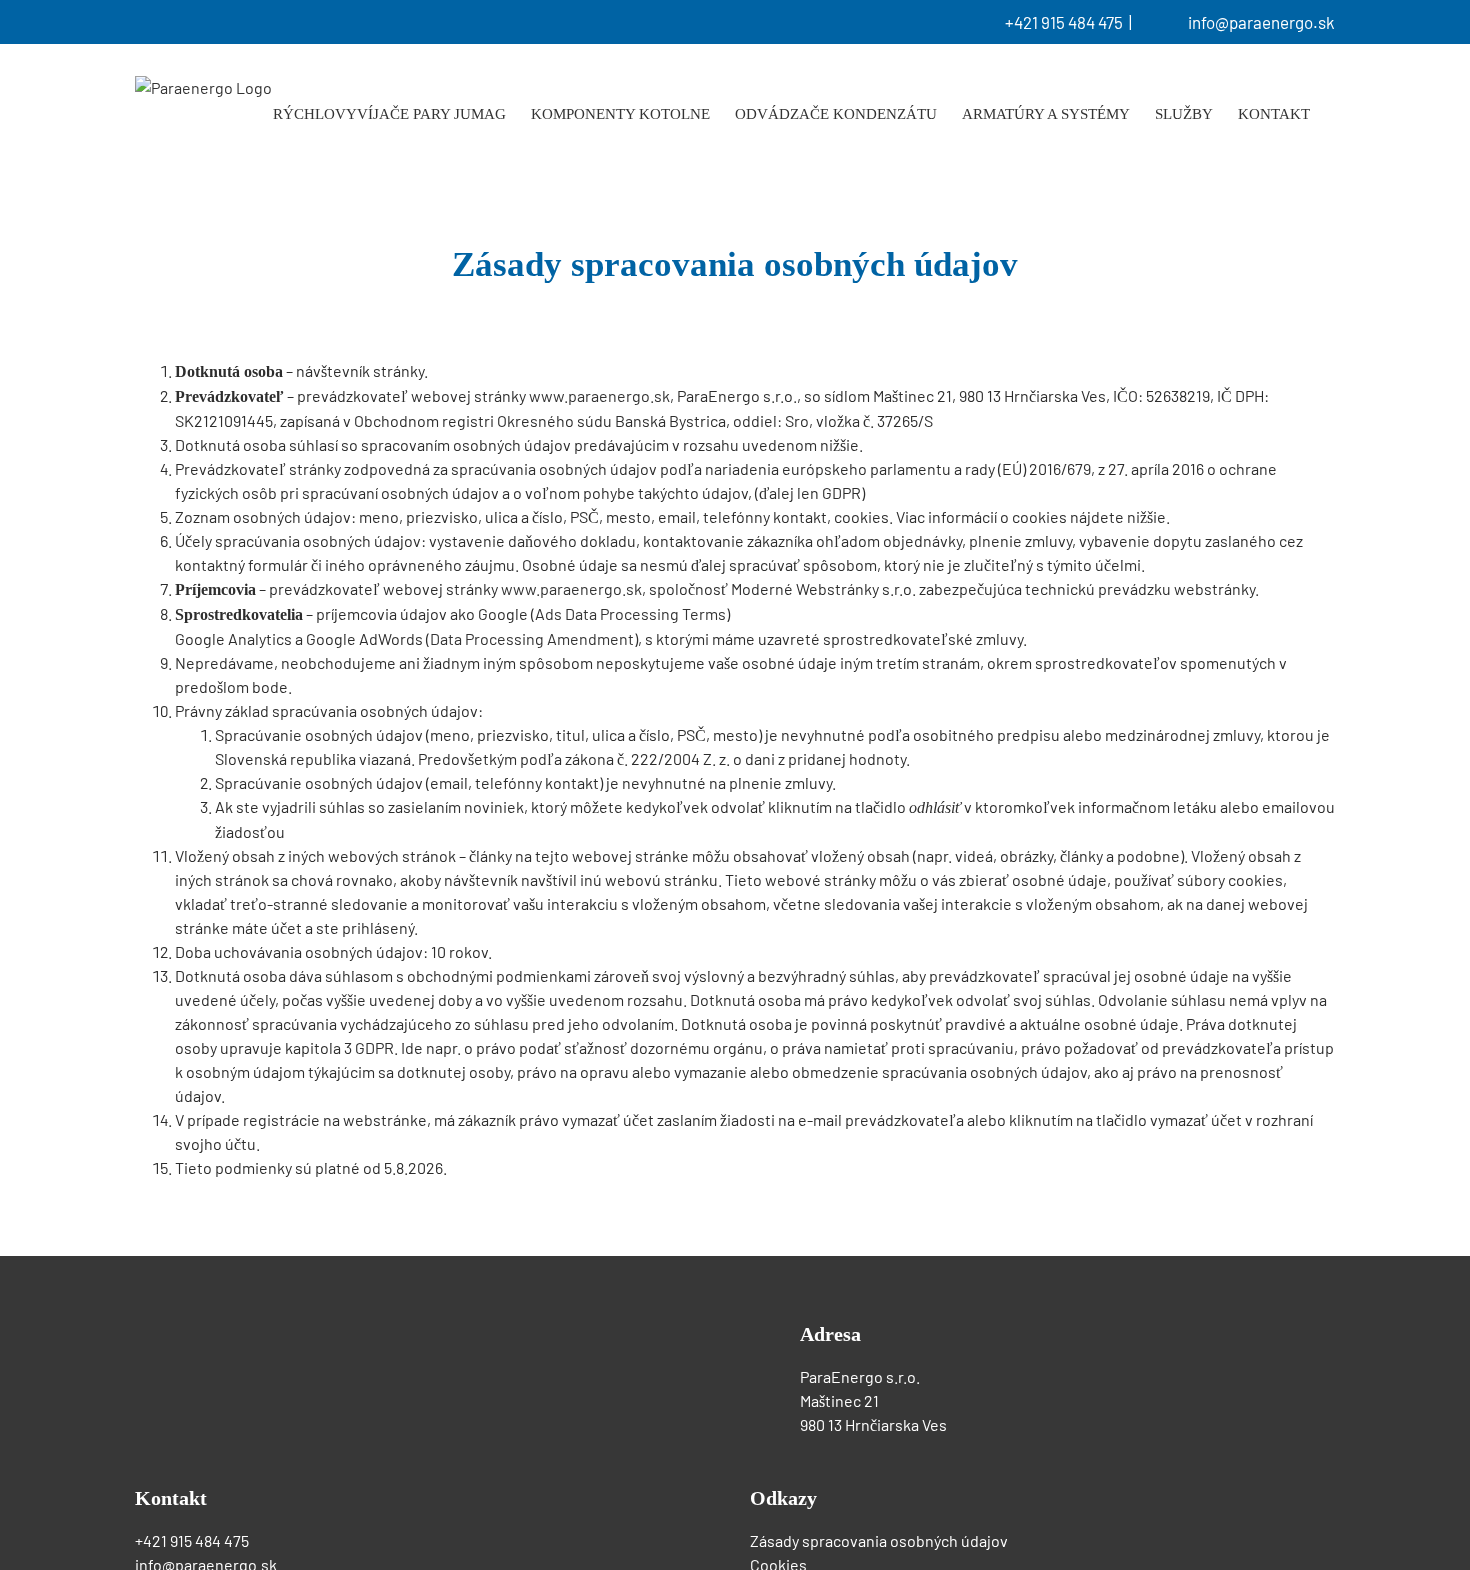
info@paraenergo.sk (1261, 22)
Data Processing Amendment (532, 638)
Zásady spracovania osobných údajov (880, 1540)
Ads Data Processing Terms (630, 613)
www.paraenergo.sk (599, 395)
